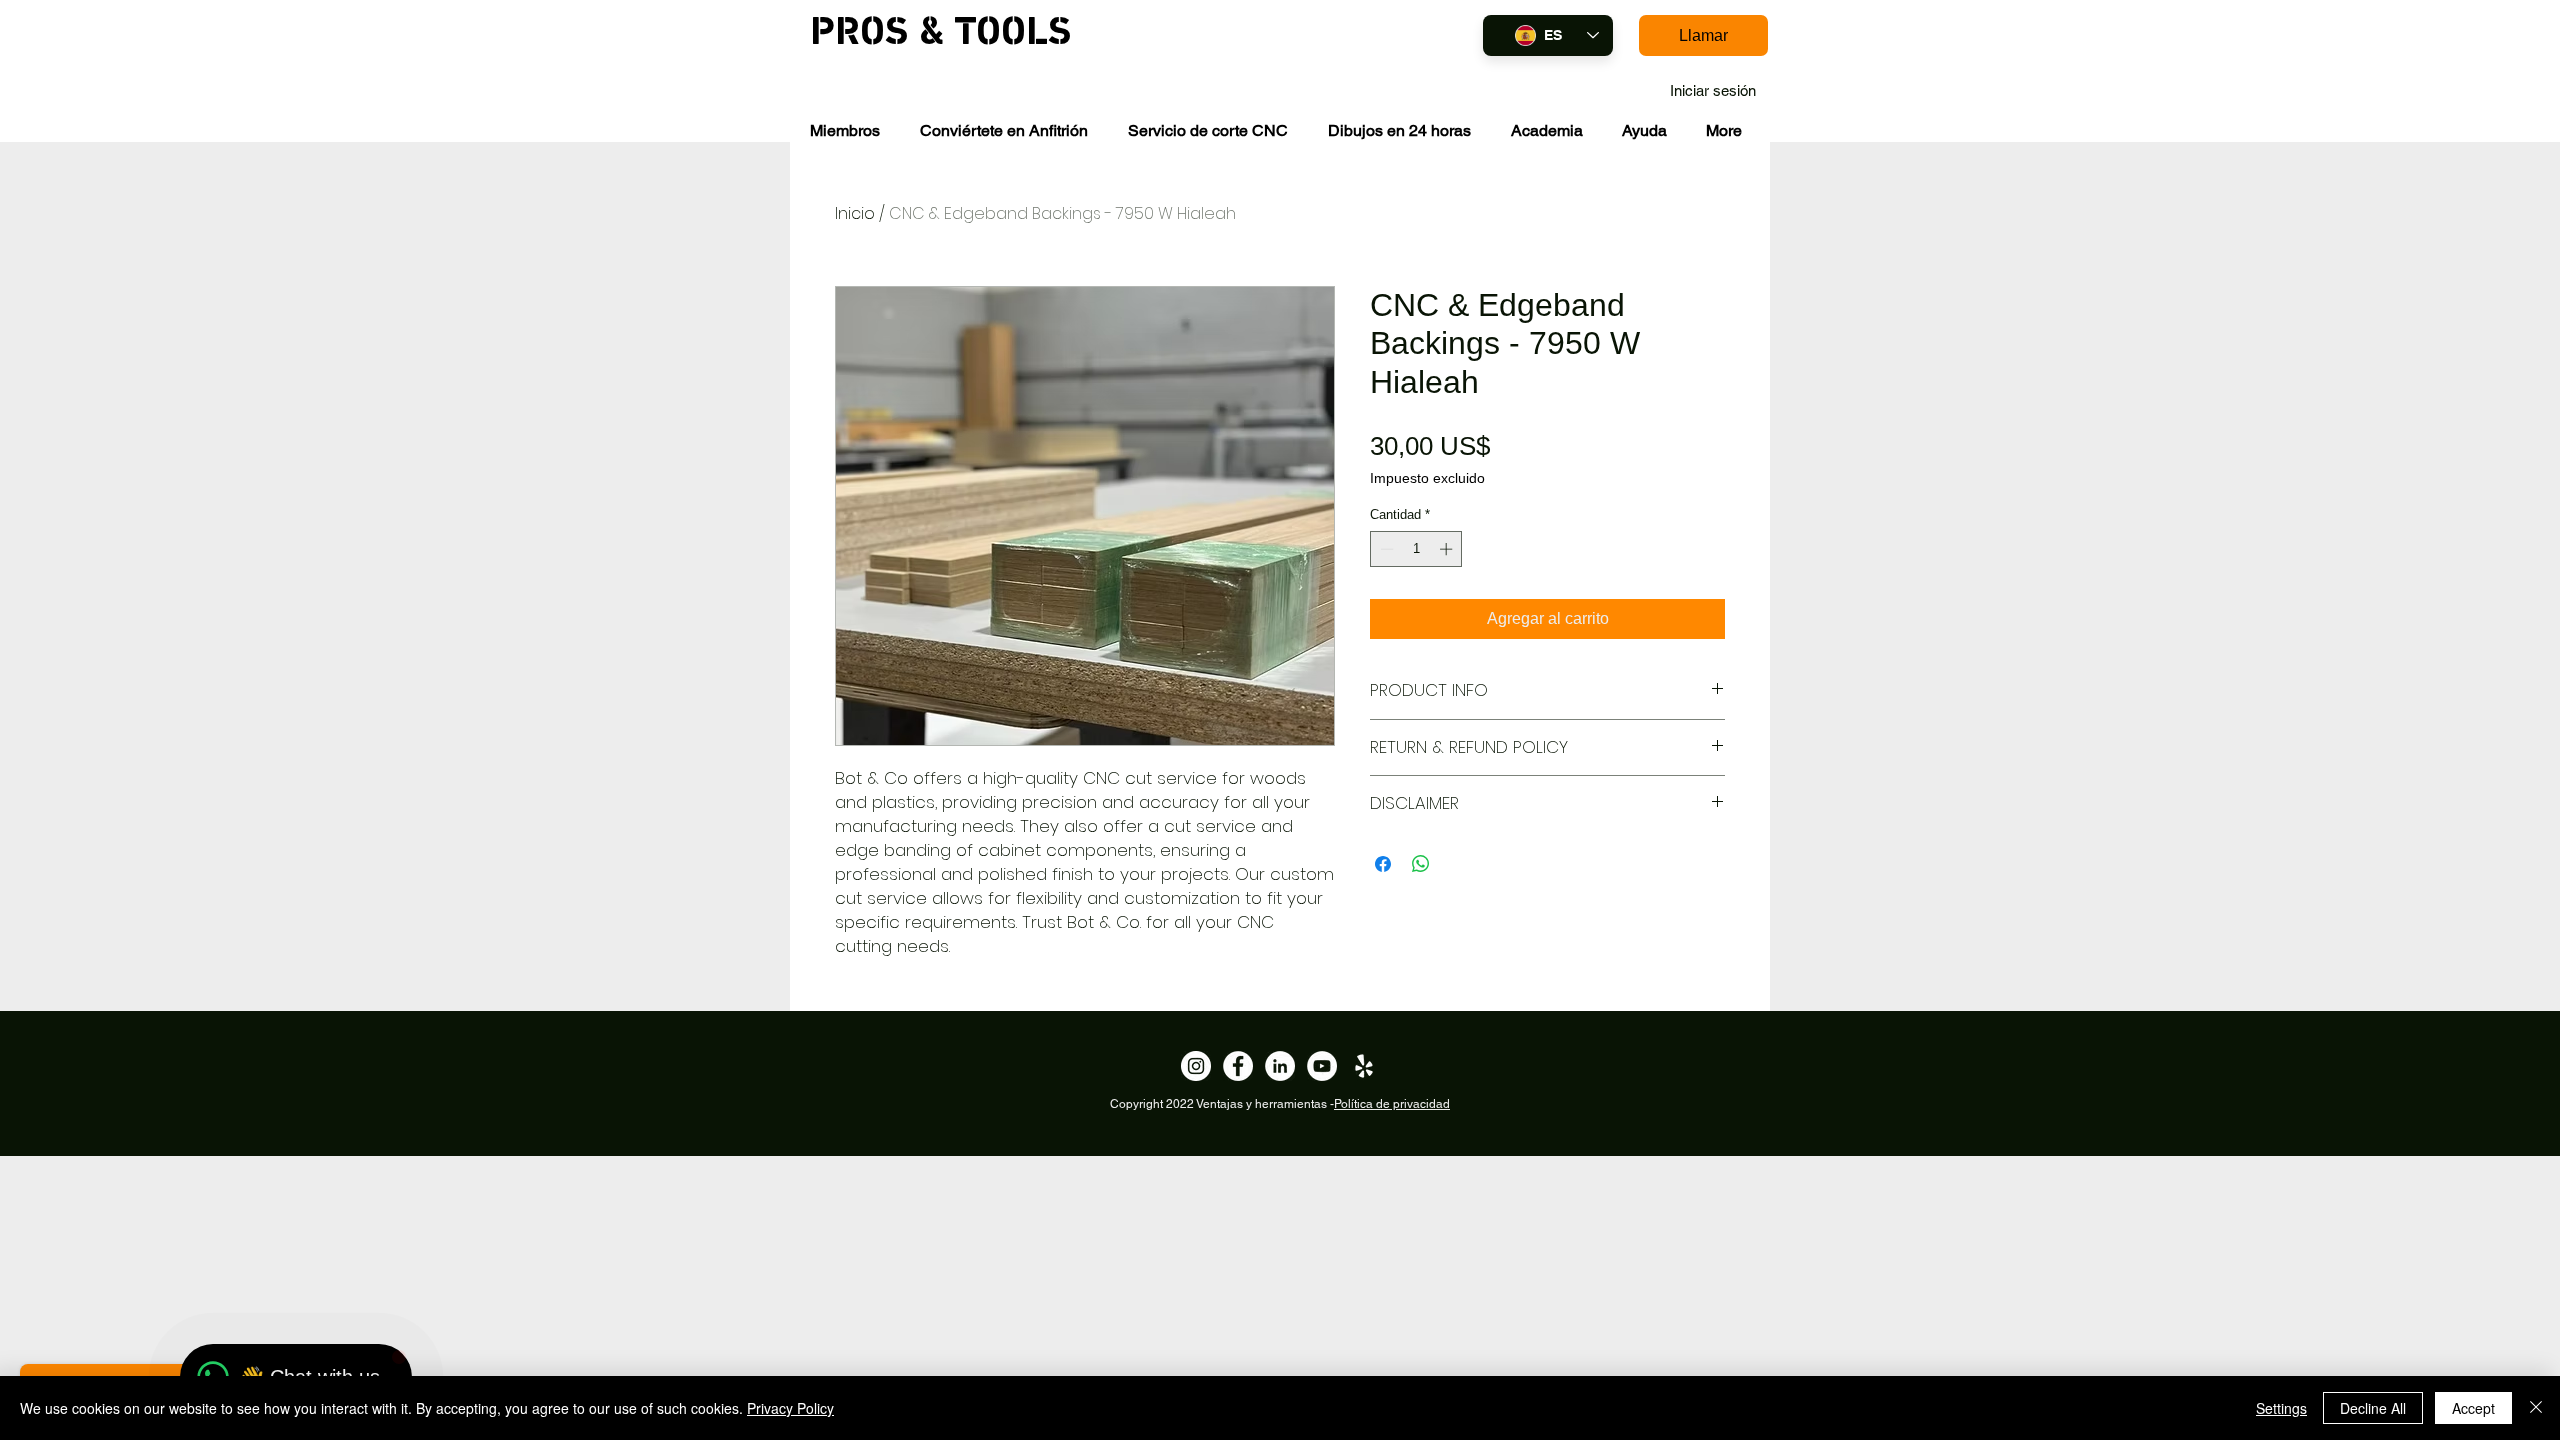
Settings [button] (2281, 1408)
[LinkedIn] (1280, 1066)
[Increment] (1448, 549)
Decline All (2373, 1408)
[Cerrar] (2536, 1408)
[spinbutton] (1416, 549)
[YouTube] (1322, 1066)
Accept (2473, 1408)
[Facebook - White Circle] (1238, 1066)
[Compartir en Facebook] (1383, 864)
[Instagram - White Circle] (1196, 1066)
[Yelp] (1364, 1066)
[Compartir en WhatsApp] (1421, 864)
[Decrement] (1385, 549)
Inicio (855, 213)
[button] (845, 130)
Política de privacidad (1392, 1104)
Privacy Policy (790, 1408)
